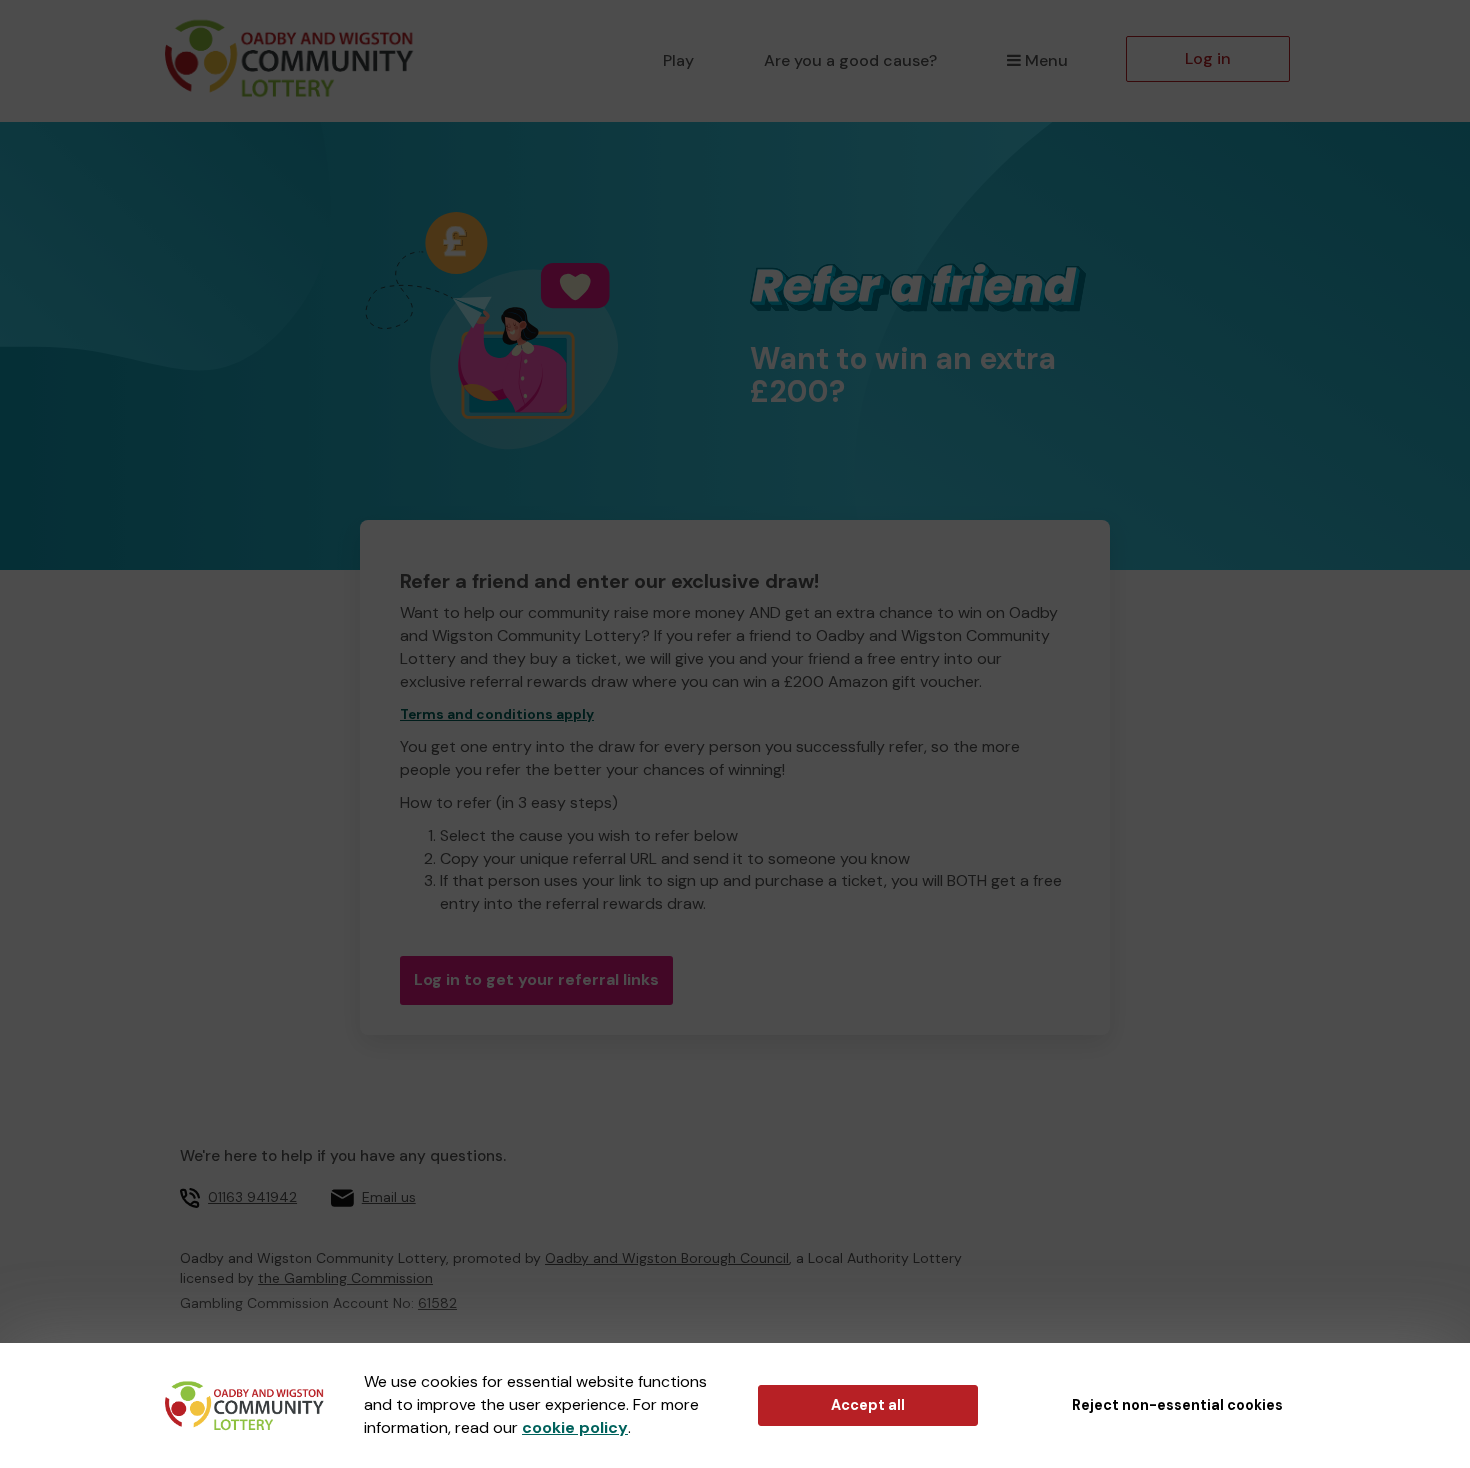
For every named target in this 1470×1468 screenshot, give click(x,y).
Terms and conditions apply (497, 714)
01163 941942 (252, 1197)
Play (678, 60)
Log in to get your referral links (536, 979)
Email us (389, 1197)
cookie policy (575, 1427)
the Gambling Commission (345, 1278)
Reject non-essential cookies (1177, 1405)
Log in (1208, 58)
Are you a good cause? (850, 60)
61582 (437, 1303)
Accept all (868, 1405)
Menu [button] (1046, 60)
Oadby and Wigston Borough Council (667, 1258)
